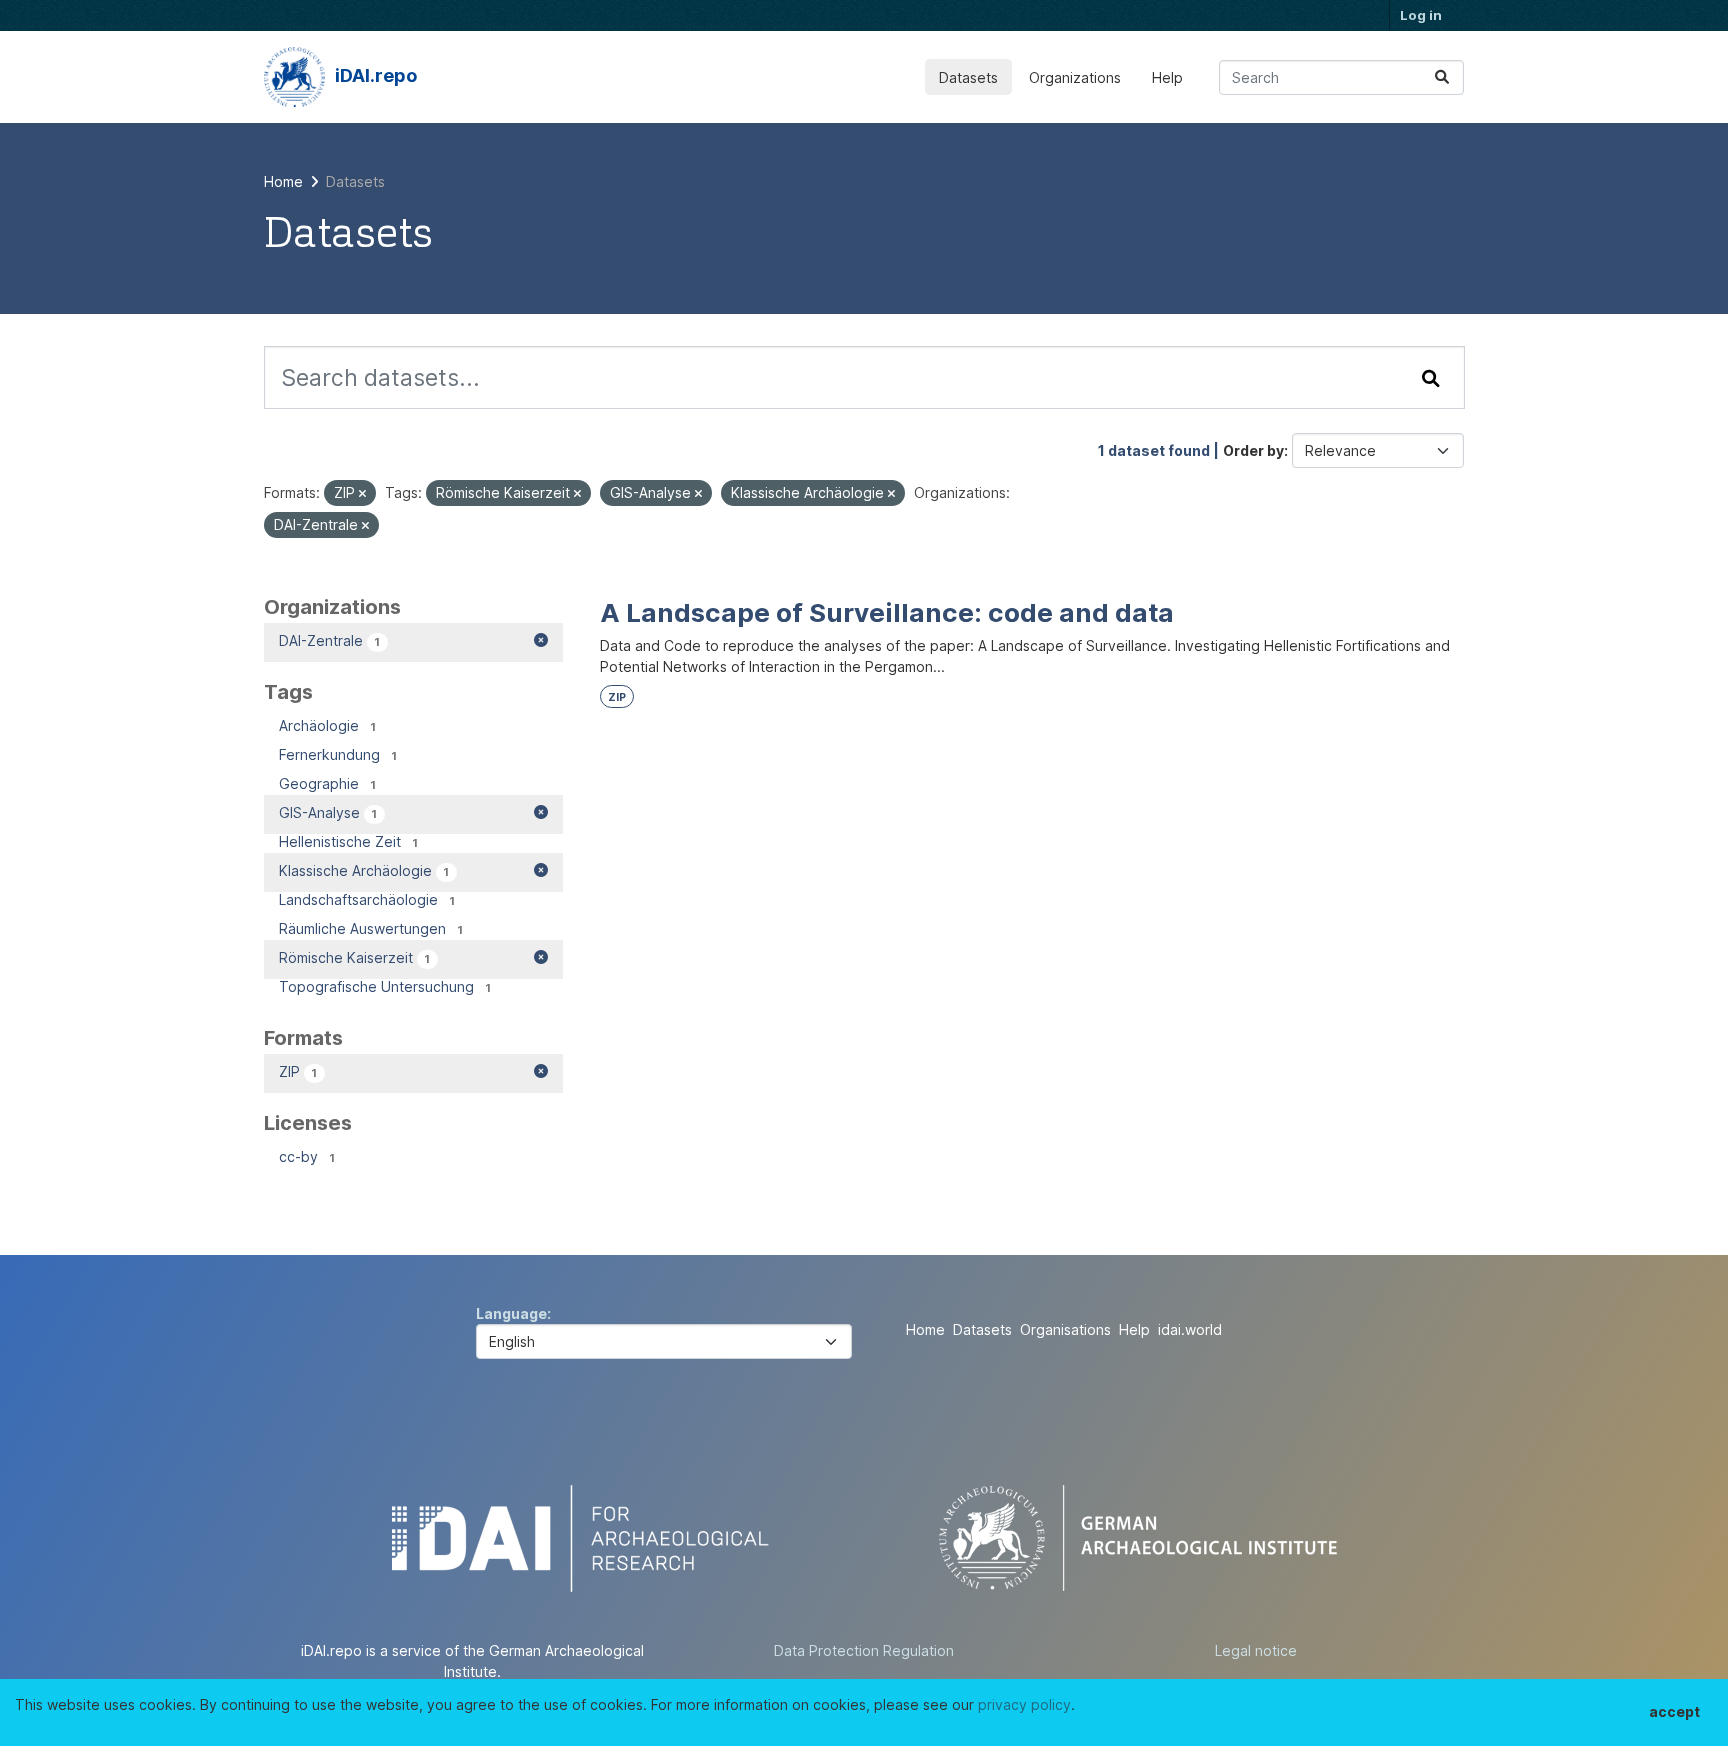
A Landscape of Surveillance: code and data (887, 612)
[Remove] (362, 494)
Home (925, 1329)
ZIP (617, 697)
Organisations (1065, 1329)
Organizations (1075, 77)
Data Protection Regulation (864, 1650)
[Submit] (1442, 77)
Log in (1421, 15)
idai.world (1190, 1329)
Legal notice (1256, 1650)
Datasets (968, 77)
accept (1674, 1711)
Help (1167, 77)
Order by (1253, 450)
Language (511, 1313)
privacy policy (1024, 1704)
